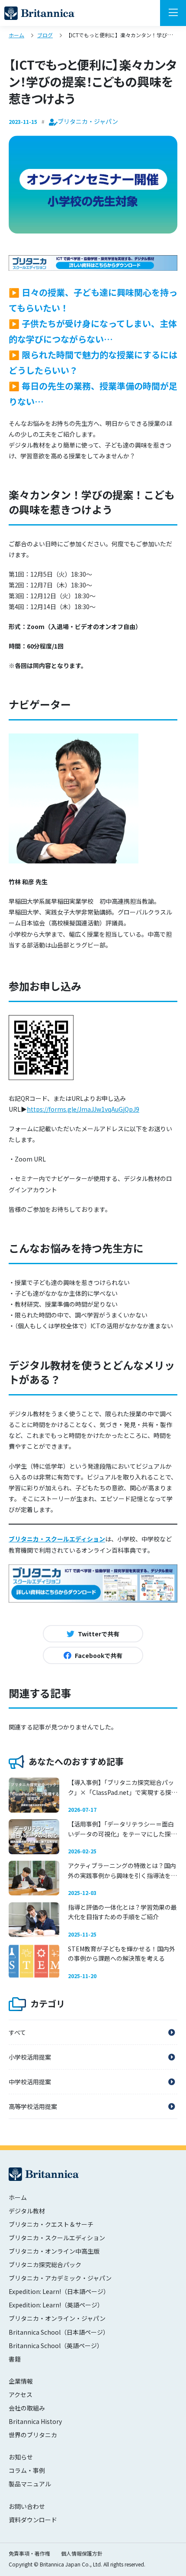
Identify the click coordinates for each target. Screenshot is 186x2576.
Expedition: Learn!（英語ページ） (56, 2305)
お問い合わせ (27, 2506)
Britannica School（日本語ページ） (59, 2332)
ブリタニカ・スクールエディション (57, 1539)
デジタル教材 (27, 2211)
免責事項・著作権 (29, 2553)
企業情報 (21, 2381)
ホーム (18, 2197)
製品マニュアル (30, 2484)
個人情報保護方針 (82, 2553)
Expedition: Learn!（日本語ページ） (59, 2291)
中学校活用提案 (30, 2082)
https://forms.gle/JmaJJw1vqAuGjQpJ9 (83, 1109)
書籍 (15, 2359)
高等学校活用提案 (33, 2106)
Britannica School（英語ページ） (56, 2346)
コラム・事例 (27, 2470)
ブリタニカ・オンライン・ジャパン (57, 2318)
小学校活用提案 (30, 2057)
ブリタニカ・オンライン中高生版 (54, 2251)
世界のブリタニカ (33, 2435)
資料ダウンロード (33, 2520)
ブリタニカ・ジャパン (39, 13)
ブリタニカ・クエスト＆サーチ (51, 2224)
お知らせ (21, 2457)
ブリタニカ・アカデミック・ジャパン (60, 2278)
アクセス (21, 2394)
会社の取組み (27, 2408)
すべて (17, 2032)
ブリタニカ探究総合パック (45, 2265)
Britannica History (35, 2421)
